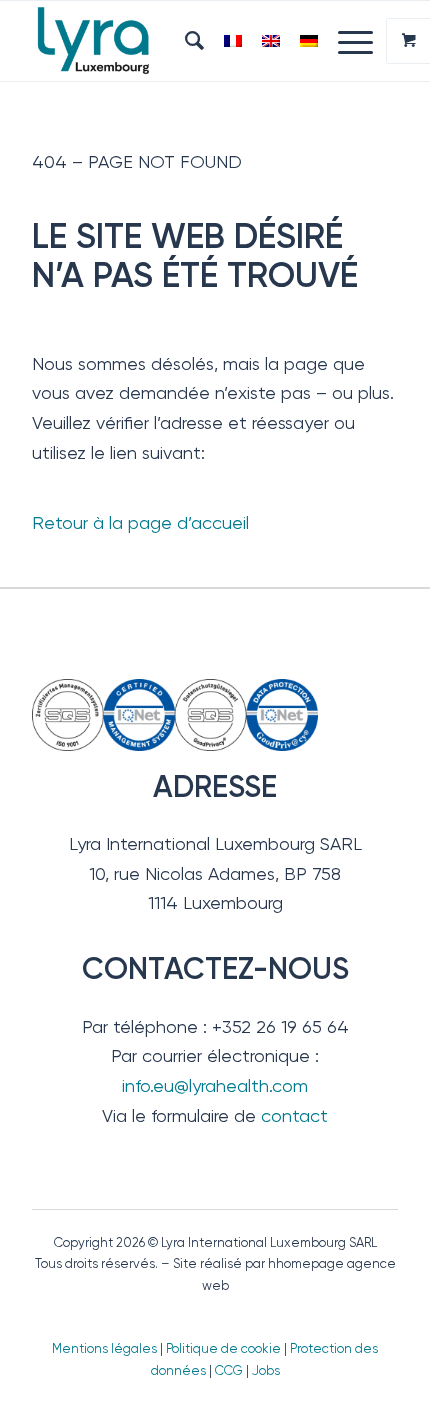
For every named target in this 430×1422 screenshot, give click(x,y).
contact (294, 1115)
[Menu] (345, 41)
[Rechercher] (184, 41)
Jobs (266, 1370)
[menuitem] (184, 41)
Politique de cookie (223, 1348)
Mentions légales (104, 1348)
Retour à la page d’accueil (140, 522)
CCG (230, 1370)
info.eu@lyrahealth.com (215, 1085)
